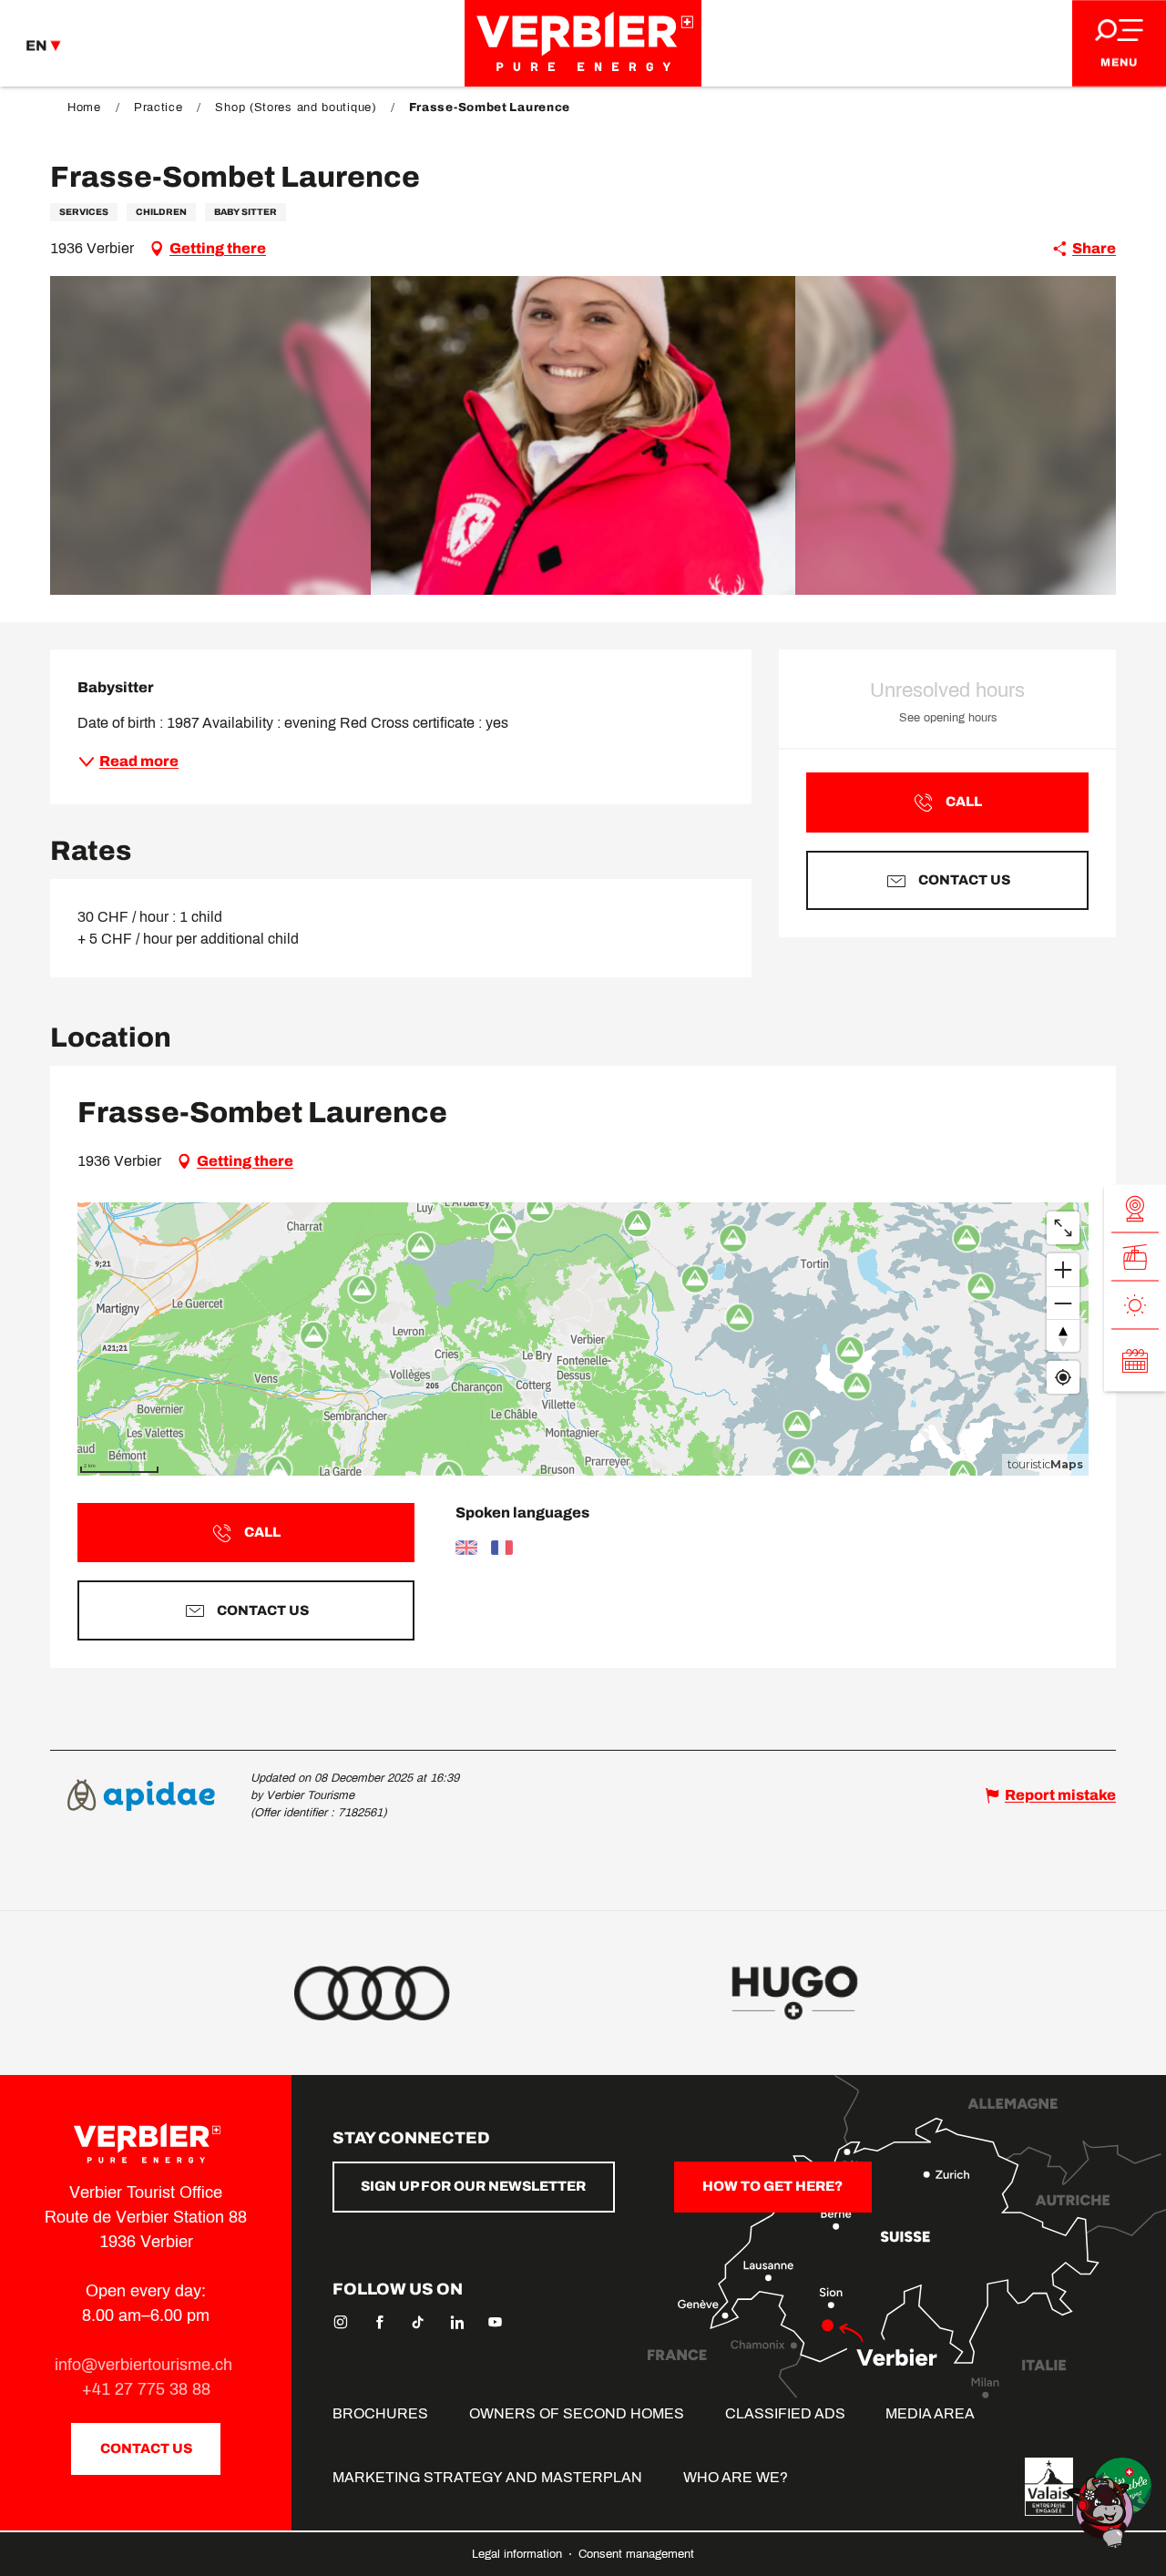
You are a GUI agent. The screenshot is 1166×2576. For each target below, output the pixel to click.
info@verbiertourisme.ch (146, 2365)
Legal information (519, 2554)
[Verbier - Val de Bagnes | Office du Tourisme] (583, 43)
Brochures (380, 2413)
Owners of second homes (577, 2413)
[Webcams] (1135, 1209)
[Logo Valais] (1049, 2487)
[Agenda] (1135, 1361)
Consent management (636, 2554)
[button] (583, 435)
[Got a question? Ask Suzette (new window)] (1102, 2511)
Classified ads (785, 2413)
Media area (930, 2413)
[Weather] (1135, 1306)
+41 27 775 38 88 (146, 2389)
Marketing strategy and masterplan (487, 2477)
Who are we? (736, 2477)
